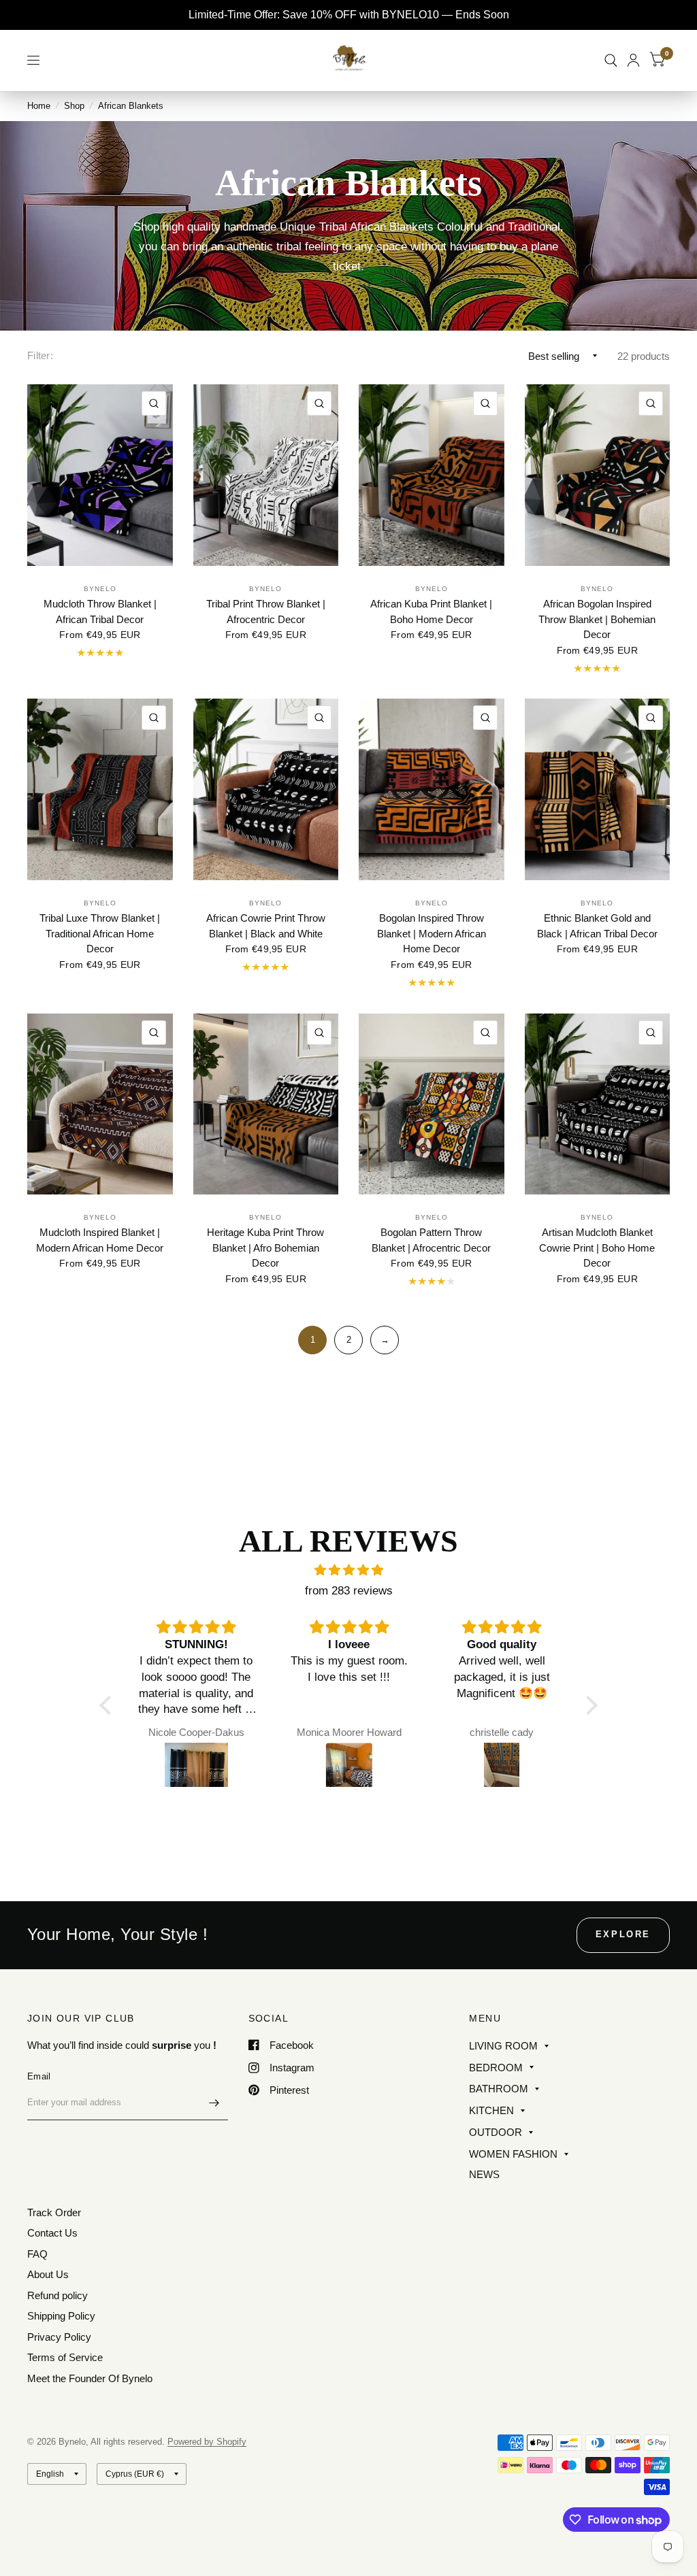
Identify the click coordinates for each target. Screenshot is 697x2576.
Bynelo (100, 589)
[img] (348, 1570)
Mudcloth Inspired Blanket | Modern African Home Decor (100, 1240)
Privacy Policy (59, 2337)
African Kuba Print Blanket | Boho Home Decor (431, 612)
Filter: (40, 355)
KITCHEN (491, 2110)
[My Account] (633, 60)
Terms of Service (65, 2357)
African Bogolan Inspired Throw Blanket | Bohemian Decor (597, 619)
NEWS (484, 2174)
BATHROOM (499, 2089)
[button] (109, 1705)
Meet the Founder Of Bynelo (90, 2378)
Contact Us (52, 2233)
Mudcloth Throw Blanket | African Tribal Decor (100, 612)
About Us (48, 2274)
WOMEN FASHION (513, 2154)
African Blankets (131, 106)
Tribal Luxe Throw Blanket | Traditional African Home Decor (100, 933)
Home (39, 106)
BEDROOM (496, 2068)
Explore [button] (623, 1934)
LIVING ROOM (503, 2046)
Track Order (54, 2212)
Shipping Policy (61, 2316)
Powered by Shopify (207, 2442)
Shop (74, 106)
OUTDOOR (496, 2132)
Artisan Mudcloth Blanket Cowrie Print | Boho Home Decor (597, 1248)
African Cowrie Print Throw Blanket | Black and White (266, 926)
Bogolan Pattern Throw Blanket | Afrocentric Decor (431, 1240)
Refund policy (58, 2295)
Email (39, 2076)
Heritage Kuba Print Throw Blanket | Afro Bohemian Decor (265, 1248)
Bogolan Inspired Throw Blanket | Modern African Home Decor (432, 933)
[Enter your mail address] (214, 2103)
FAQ (37, 2254)
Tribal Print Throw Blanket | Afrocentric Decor (266, 612)
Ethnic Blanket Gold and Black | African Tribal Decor (597, 926)
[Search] (611, 60)
